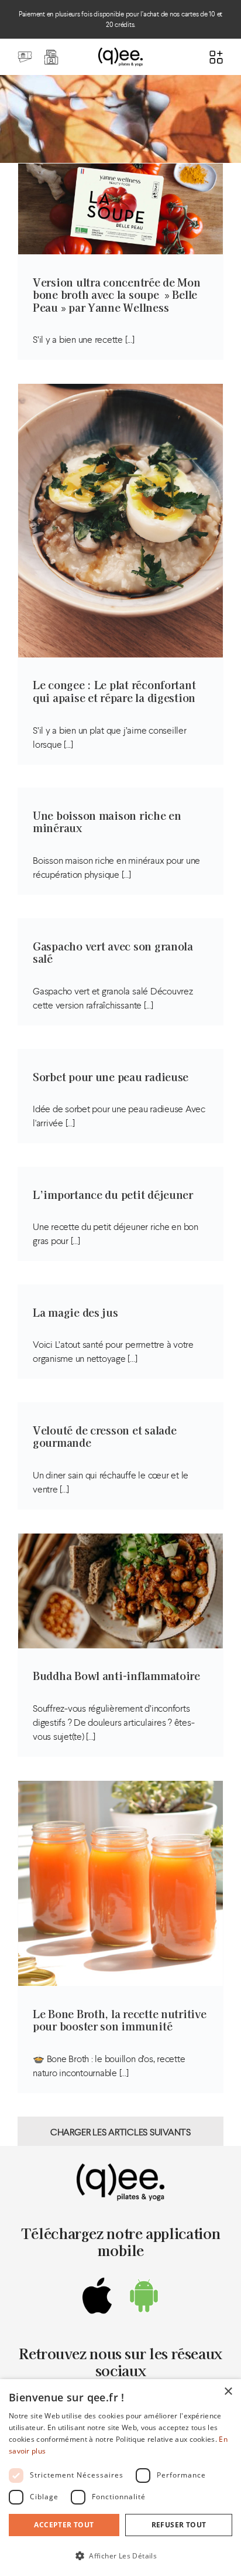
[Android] (144, 2296)
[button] (120, 2555)
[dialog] (120, 2478)
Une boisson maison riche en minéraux (107, 822)
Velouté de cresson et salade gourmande (104, 1436)
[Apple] (97, 2296)
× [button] (228, 2392)
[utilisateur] (51, 54)
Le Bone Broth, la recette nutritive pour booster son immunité (120, 2020)
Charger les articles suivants (120, 2132)
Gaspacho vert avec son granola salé (113, 952)
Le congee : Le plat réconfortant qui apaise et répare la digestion (114, 691)
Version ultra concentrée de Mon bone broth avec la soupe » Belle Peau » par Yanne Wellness (117, 294)
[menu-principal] (216, 54)
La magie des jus (75, 1312)
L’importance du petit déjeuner (113, 1194)
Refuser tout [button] (179, 2525)
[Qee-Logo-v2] (120, 52)
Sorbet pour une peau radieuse (111, 1076)
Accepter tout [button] (64, 2525)
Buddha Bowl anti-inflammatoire (116, 1675)
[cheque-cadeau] (25, 54)
